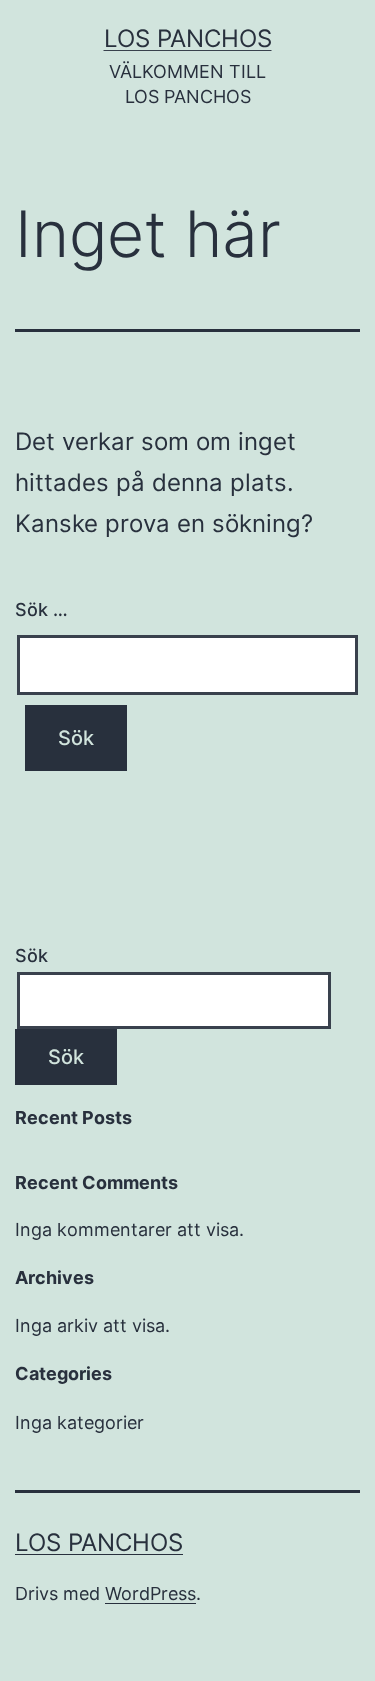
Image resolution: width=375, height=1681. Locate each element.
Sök (31, 955)
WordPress (150, 1593)
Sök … (41, 609)
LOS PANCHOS (188, 38)
